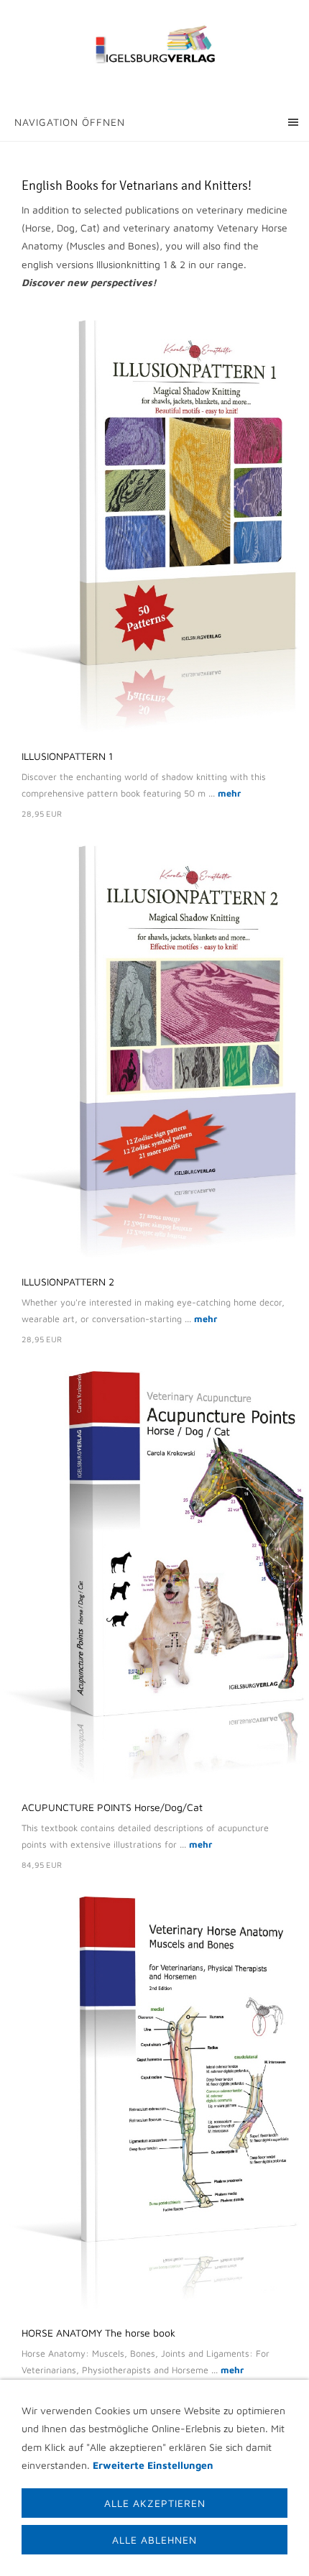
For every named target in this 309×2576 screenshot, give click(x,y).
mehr (229, 793)
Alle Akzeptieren (155, 2503)
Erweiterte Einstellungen (153, 2465)
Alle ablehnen (154, 2540)
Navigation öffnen (70, 122)
